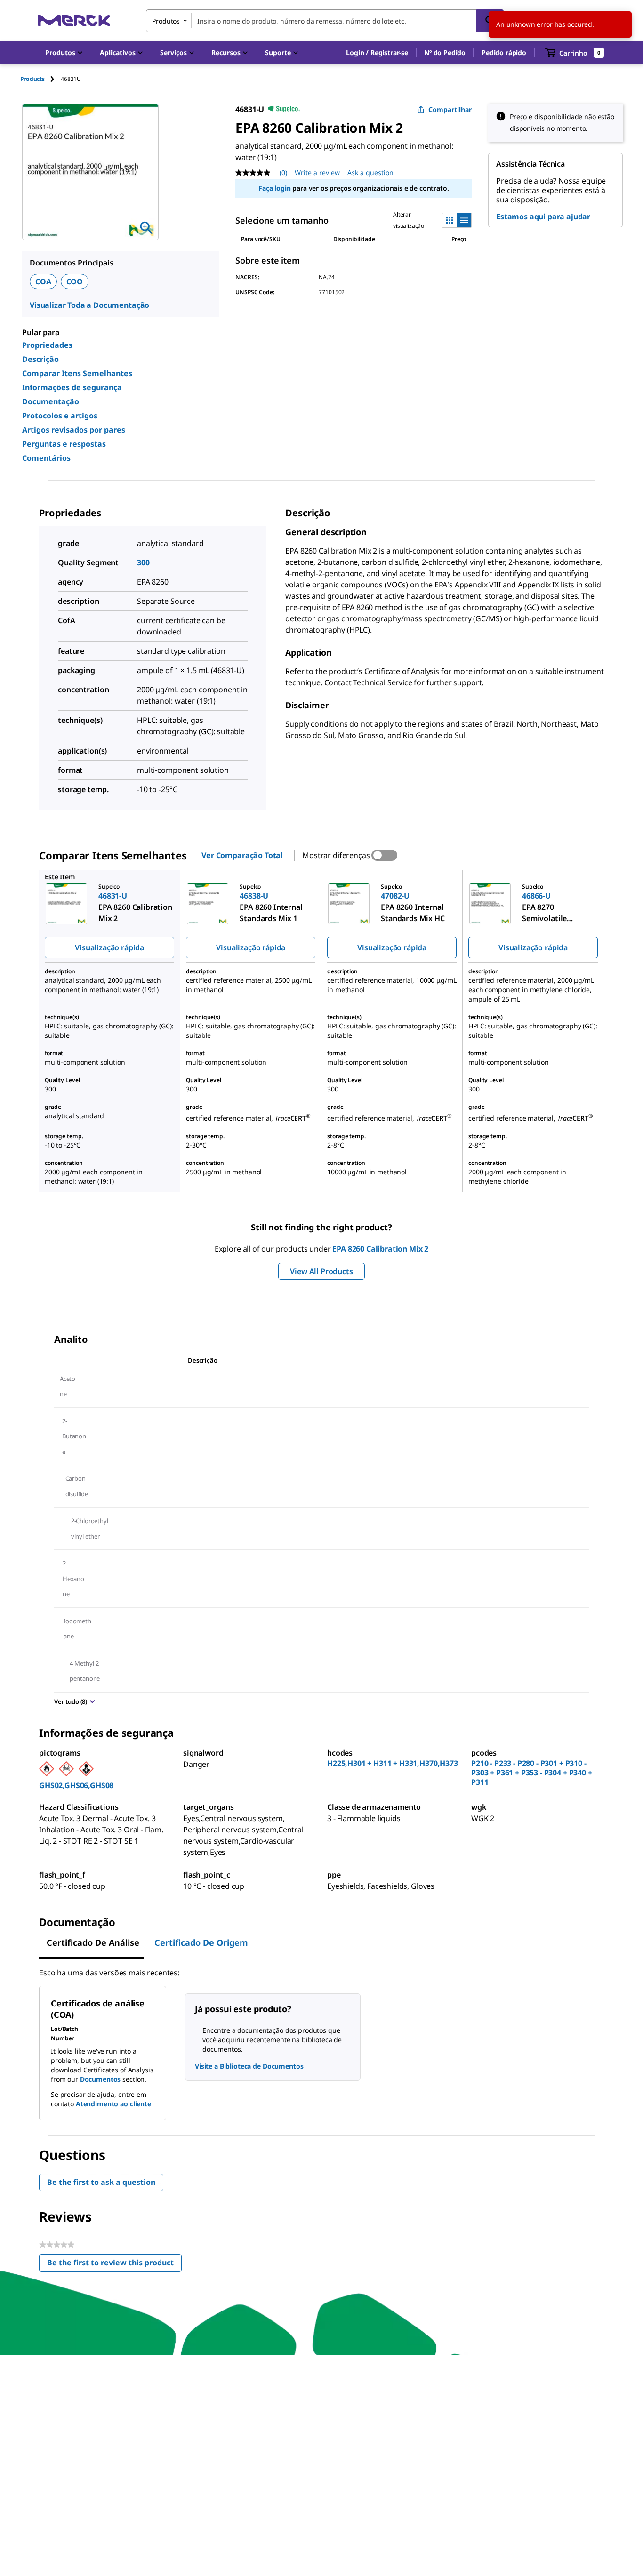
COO (75, 281)
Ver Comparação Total (242, 855)
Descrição (40, 359)
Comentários (46, 458)
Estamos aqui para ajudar (543, 217)
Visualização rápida (109, 947)
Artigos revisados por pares (74, 430)
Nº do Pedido (445, 52)
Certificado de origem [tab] (201, 1942)
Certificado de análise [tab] (93, 1942)
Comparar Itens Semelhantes (77, 373)
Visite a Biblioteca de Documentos (249, 2066)
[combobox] (325, 21)
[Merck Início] (74, 20)
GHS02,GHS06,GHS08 (76, 1785)
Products (32, 79)
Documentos (100, 2079)
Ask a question (370, 173)
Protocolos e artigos (60, 416)
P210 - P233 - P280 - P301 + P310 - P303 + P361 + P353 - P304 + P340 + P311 (532, 1773)
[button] (377, 53)
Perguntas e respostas (64, 444)
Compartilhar (450, 109)
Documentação (51, 401)
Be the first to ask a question (101, 2182)
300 (143, 562)
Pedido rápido (504, 52)
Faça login (274, 188)
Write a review (317, 173)
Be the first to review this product (114, 2265)
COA (43, 281)
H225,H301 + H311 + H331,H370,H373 (393, 1763)
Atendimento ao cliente (113, 2104)
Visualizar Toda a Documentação (89, 305)
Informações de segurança (72, 387)
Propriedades (47, 345)
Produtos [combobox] (166, 21)
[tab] (40, 79)
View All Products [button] (321, 1271)
